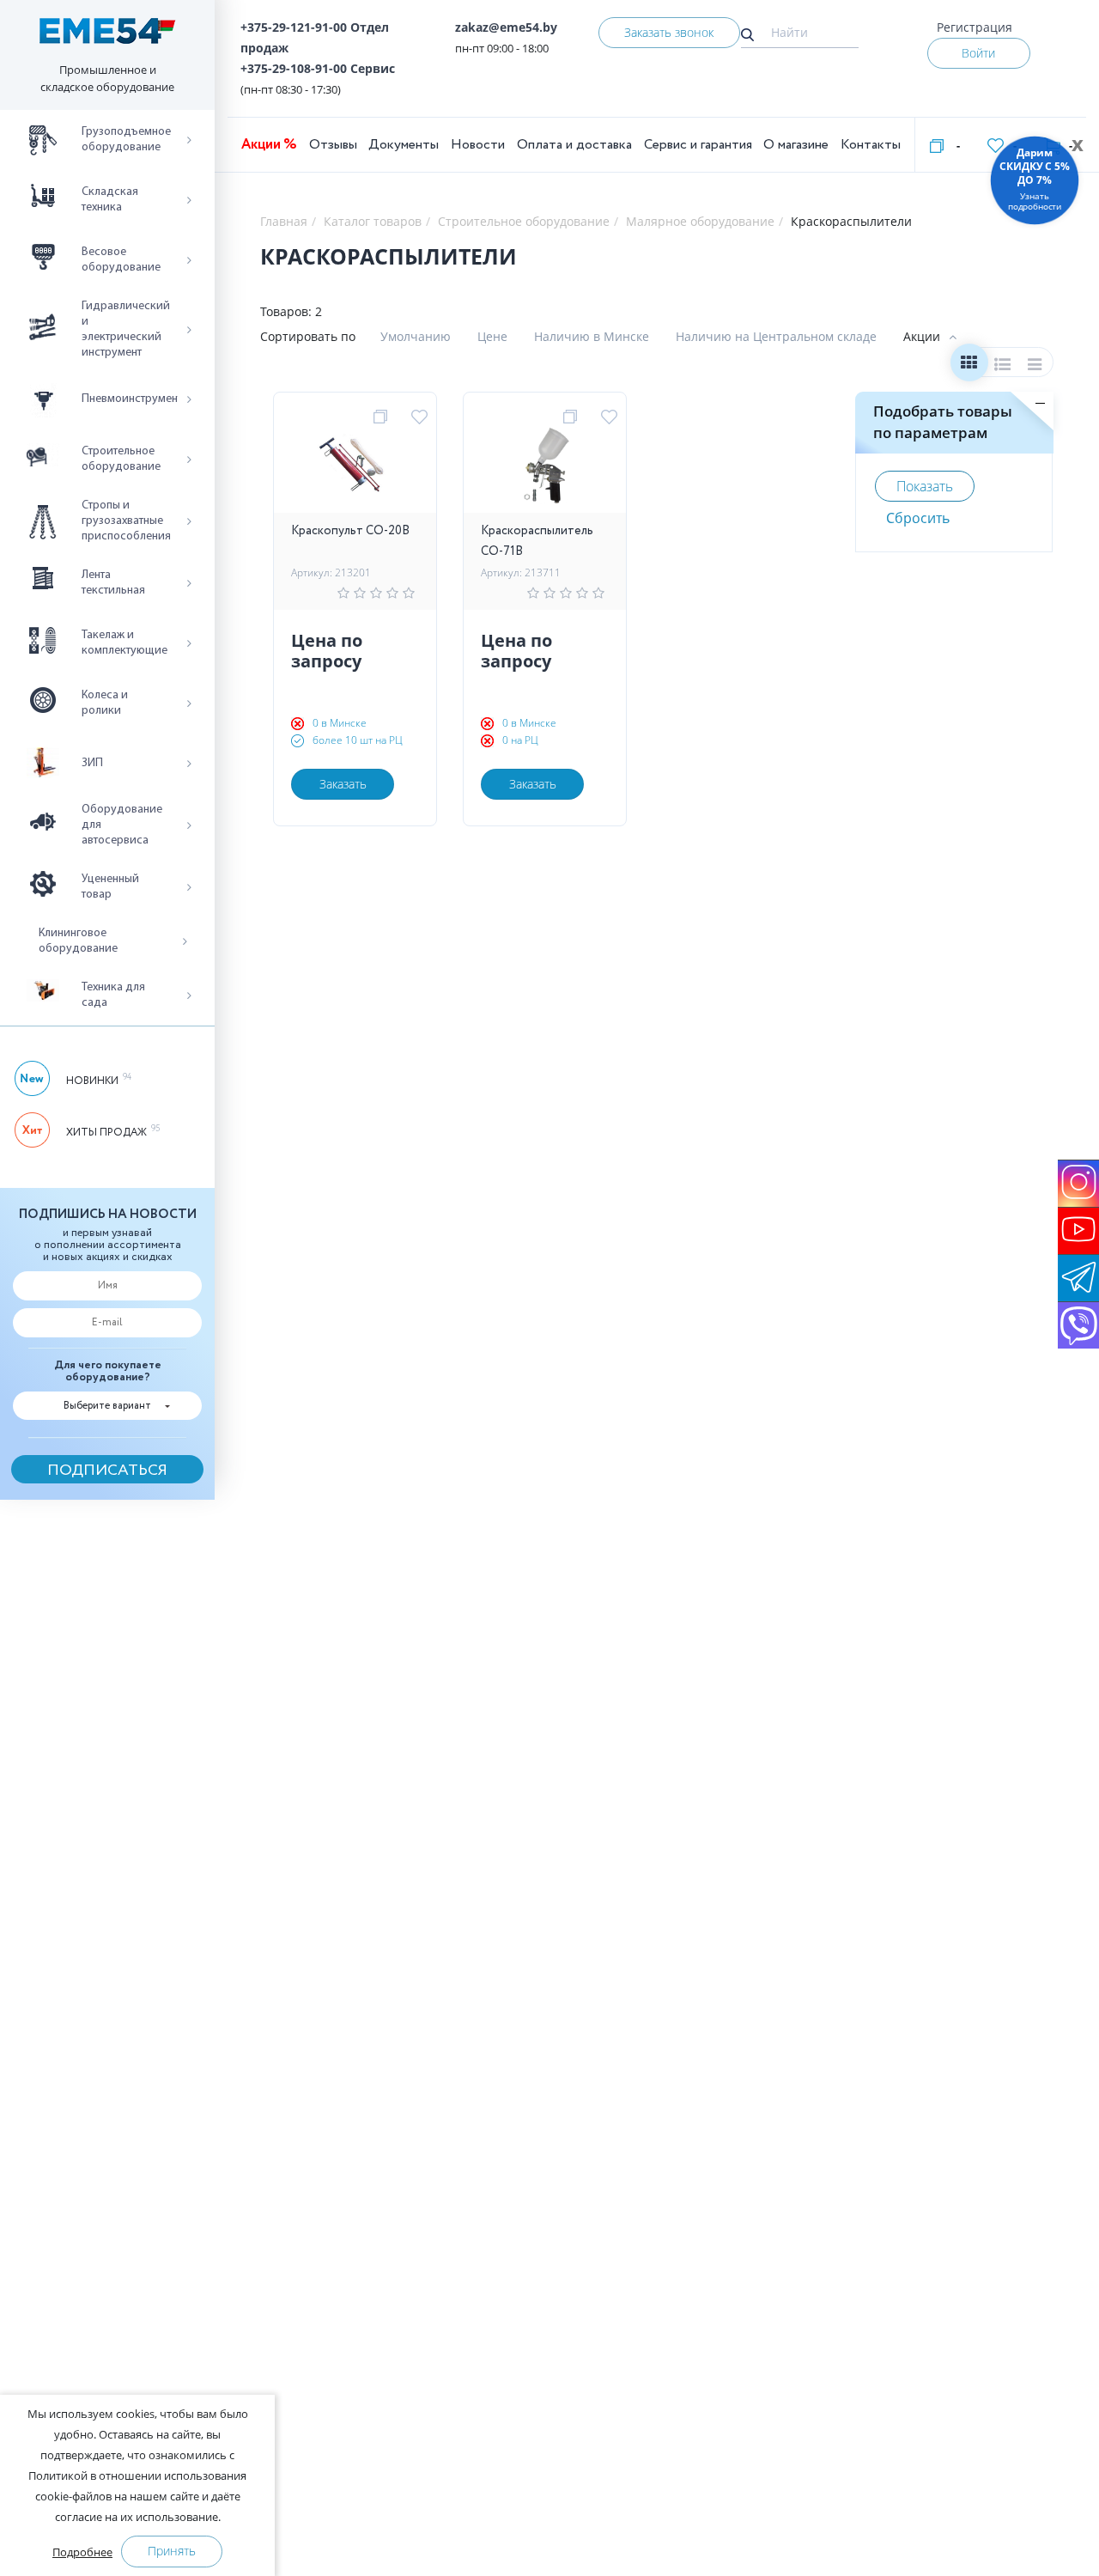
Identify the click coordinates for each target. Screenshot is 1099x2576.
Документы (404, 145)
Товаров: (286, 311)
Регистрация (975, 27)
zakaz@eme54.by (506, 27)
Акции (922, 336)
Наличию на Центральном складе (776, 336)
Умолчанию (416, 336)
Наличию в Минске (592, 336)
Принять (172, 2551)
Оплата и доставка (574, 145)
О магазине (796, 145)
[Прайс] (1036, 366)
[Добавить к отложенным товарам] (422, 417)
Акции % (269, 145)
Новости (478, 145)
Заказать (343, 784)
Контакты (871, 145)
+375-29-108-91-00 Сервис (318, 68)
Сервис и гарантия (698, 145)
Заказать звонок (669, 32)
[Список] (1002, 366)
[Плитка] (969, 366)
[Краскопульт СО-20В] (355, 470)
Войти (978, 53)
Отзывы (333, 145)
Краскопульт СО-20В (350, 531)
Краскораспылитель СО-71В (537, 541)
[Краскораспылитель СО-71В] (545, 470)
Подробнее (82, 2552)
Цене (492, 336)
